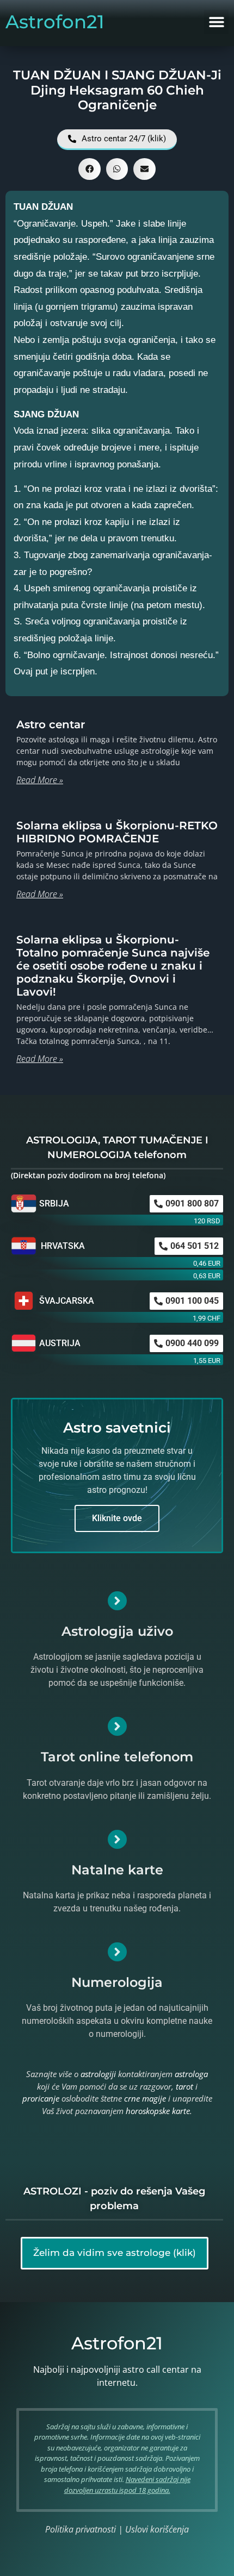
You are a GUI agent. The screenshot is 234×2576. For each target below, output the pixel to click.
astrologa (191, 2074)
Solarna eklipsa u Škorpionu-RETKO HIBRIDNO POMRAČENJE (117, 832)
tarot (184, 2086)
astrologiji (98, 2074)
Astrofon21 (55, 22)
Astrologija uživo (117, 1631)
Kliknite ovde (117, 1518)
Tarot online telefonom (117, 1757)
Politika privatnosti (81, 2529)
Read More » (40, 780)
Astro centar (51, 724)
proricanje (41, 2098)
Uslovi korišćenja (157, 2529)
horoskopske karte (158, 2111)
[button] (216, 22)
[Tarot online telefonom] (117, 1726)
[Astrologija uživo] (117, 1601)
